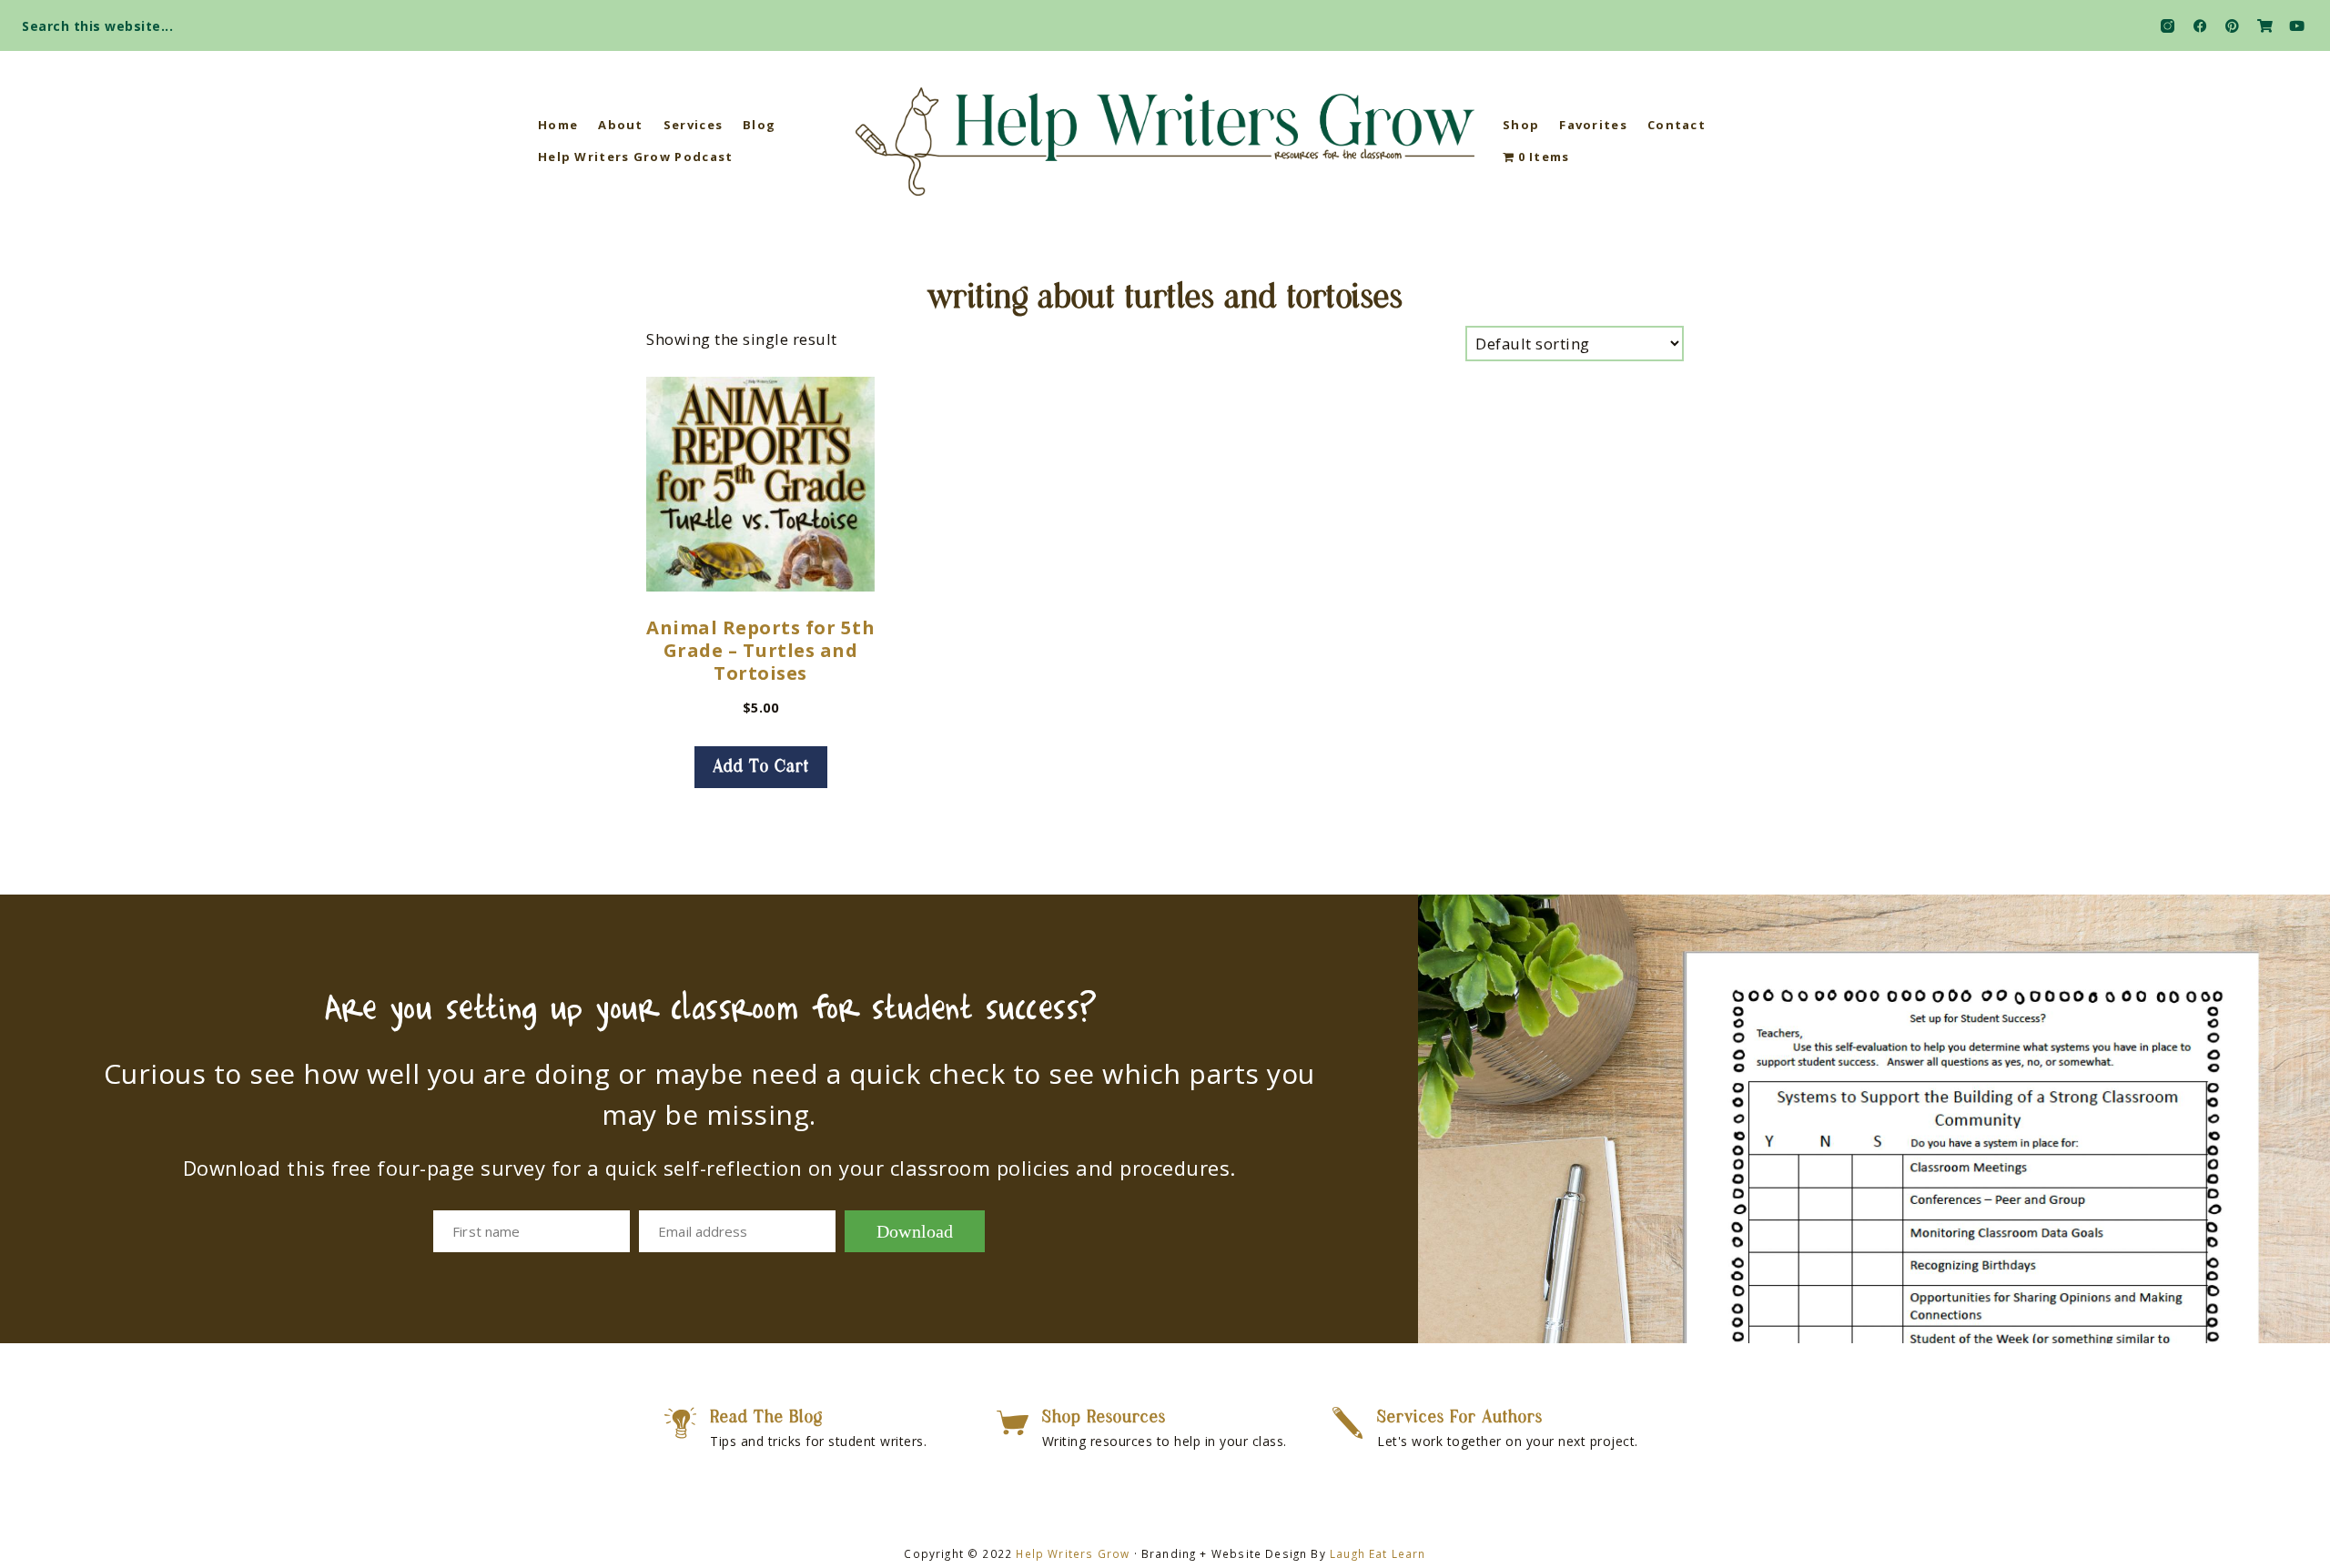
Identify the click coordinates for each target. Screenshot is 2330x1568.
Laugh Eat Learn (1378, 1553)
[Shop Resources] (1013, 1423)
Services (693, 125)
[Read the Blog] (680, 1423)
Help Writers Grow (1073, 1553)
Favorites (1593, 125)
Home (558, 125)
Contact (1677, 125)
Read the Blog (766, 1418)
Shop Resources (1104, 1418)
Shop (1521, 125)
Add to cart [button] (761, 767)
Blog (759, 125)
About (621, 125)
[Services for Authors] (1347, 1423)
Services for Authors (1460, 1418)
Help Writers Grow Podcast (636, 157)
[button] (2299, 20)
